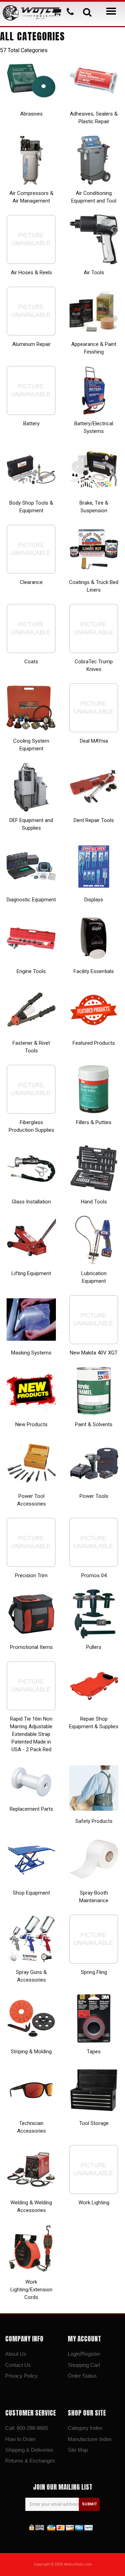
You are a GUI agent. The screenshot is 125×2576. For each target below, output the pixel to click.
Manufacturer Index (90, 2439)
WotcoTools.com (78, 2564)
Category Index (85, 2428)
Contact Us (18, 2365)
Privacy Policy (22, 2376)
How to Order (20, 2439)
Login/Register (84, 2354)
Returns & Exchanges (30, 2461)
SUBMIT (89, 2504)
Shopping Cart (84, 2365)
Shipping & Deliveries (29, 2450)
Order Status (82, 2376)
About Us (16, 2354)
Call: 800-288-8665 (27, 2428)
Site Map (78, 2450)
